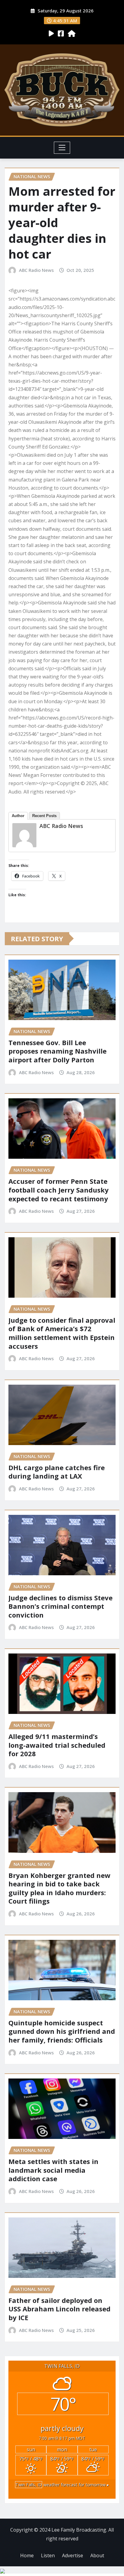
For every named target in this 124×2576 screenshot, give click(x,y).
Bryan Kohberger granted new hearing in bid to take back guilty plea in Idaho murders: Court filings (59, 1888)
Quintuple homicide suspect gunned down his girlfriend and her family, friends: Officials (62, 2031)
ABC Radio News (36, 270)
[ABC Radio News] (24, 835)
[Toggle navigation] (62, 148)
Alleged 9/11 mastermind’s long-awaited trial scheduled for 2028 (57, 1745)
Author (18, 816)
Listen (48, 2555)
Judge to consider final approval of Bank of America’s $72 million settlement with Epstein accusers (62, 1333)
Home (27, 2555)
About (97, 2555)
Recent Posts (44, 816)
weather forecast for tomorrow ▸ (62, 2485)
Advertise (73, 2555)
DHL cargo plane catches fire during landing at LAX (57, 1472)
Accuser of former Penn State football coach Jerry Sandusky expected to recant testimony (59, 1190)
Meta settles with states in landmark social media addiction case (53, 2170)
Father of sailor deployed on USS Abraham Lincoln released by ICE (59, 2309)
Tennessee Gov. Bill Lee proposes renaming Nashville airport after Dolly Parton (57, 1051)
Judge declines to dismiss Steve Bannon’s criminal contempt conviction (60, 1606)
